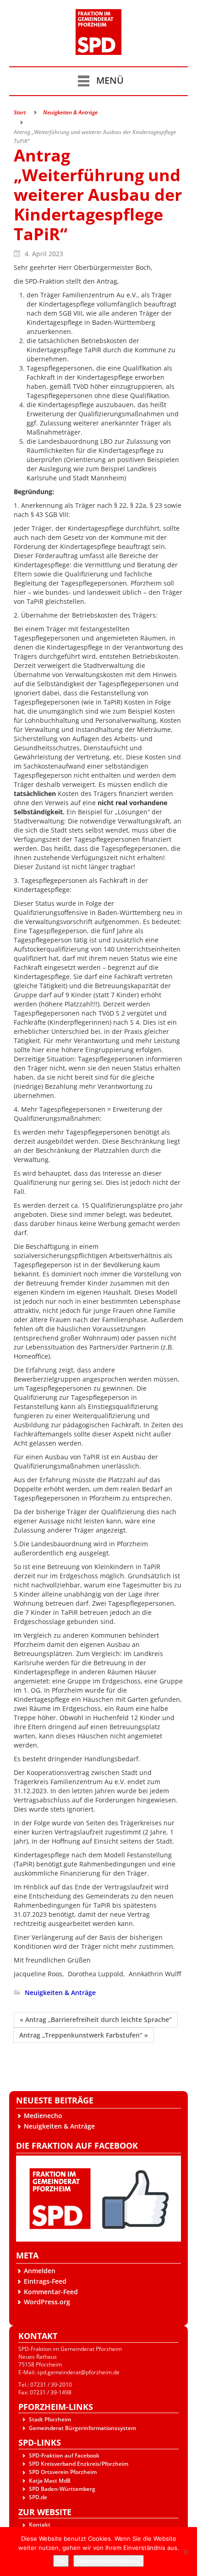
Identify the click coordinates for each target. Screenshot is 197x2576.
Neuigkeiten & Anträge (59, 2126)
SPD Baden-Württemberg (62, 2489)
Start (20, 112)
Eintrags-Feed (45, 2281)
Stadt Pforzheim (50, 2419)
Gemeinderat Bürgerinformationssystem (82, 2428)
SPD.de (38, 2497)
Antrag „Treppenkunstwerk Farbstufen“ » (84, 2035)
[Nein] (186, 2552)
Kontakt (40, 2525)
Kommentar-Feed (51, 2292)
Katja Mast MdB (50, 2481)
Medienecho (43, 2116)
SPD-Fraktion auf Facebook (64, 2455)
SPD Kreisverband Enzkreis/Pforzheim (79, 2464)
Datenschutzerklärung (109, 2561)
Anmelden (40, 2271)
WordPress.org (47, 2302)
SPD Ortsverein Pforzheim (63, 2472)
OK (61, 2561)
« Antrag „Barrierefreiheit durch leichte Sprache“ (96, 2019)
